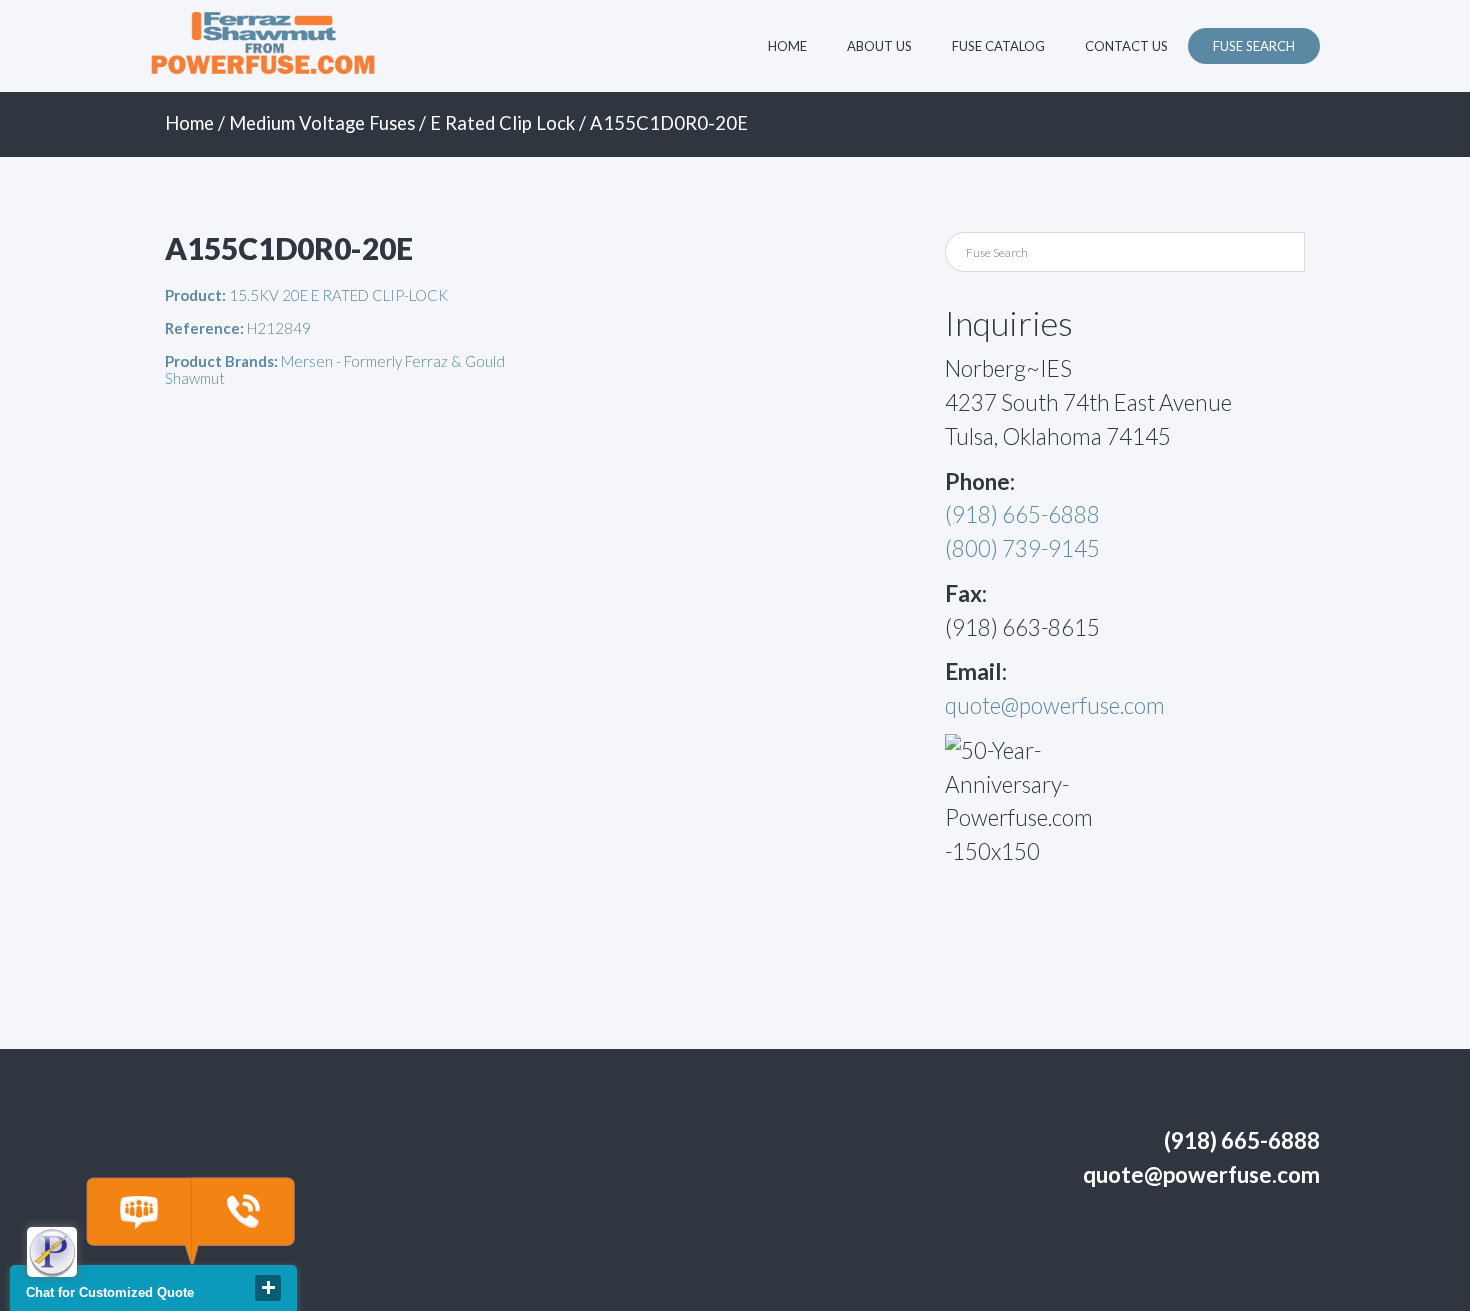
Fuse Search (1254, 46)
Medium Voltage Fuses (322, 123)
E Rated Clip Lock (502, 123)
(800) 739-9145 (1022, 548)
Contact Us (1126, 46)
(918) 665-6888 (1022, 514)
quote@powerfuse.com (1055, 705)
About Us (879, 46)
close (268, 1288)
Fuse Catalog (998, 46)
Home (787, 46)
